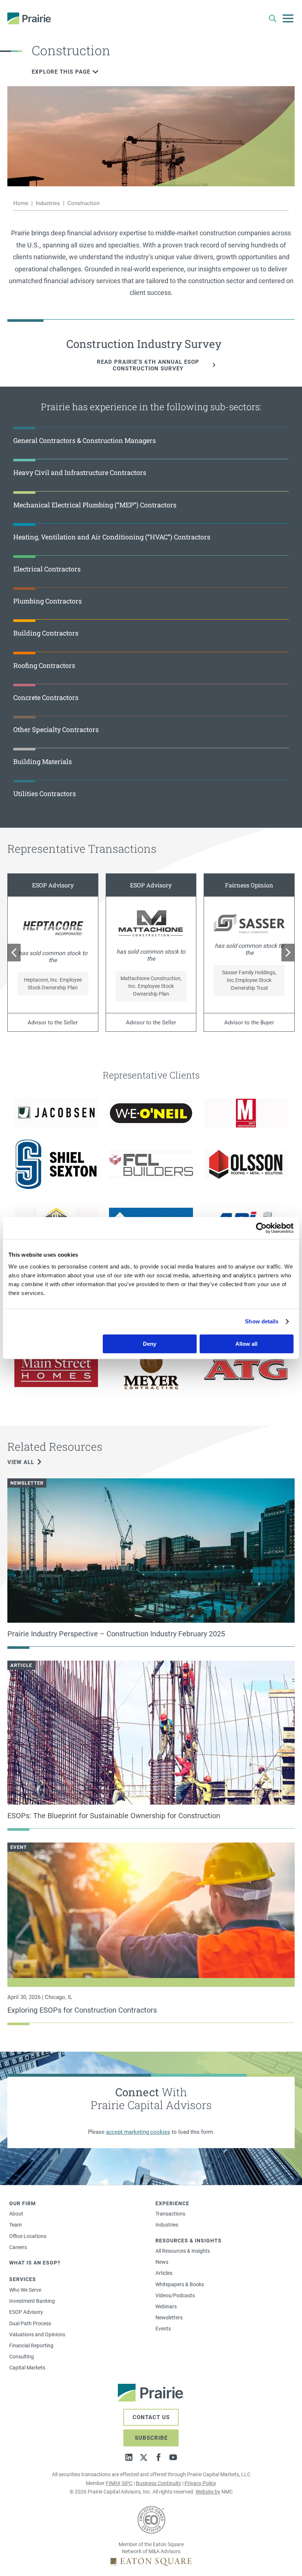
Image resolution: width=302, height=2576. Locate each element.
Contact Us (151, 2417)
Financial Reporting (31, 2346)
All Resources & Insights (183, 2251)
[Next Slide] (288, 953)
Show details (262, 1321)
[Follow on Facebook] (158, 2457)
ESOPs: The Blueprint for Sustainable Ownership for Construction (114, 1816)
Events (163, 2329)
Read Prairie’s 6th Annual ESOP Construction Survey (148, 365)
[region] (151, 953)
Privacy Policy (200, 2483)
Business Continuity (159, 2483)
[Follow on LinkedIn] (129, 2457)
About (16, 2214)
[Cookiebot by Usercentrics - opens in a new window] (261, 1228)
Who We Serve (25, 2290)
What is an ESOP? (35, 2263)
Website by (208, 2492)
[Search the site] (273, 18)
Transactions (170, 2214)
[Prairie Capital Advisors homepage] (29, 18)
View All (21, 1462)
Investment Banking (32, 2301)
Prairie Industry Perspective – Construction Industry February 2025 (116, 1634)
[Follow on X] (144, 2457)
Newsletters (169, 2318)
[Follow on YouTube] (173, 2457)
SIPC (127, 2483)
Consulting (22, 2357)
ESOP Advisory (26, 2312)
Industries (48, 203)
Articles (164, 2273)
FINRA (113, 2483)
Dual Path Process (30, 2323)
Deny (150, 1344)
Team (15, 2225)
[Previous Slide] (14, 953)
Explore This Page (61, 72)
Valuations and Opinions (37, 2334)
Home (21, 203)
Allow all (246, 1344)
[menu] (288, 18)
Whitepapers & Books (180, 2284)
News (162, 2262)
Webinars (166, 2306)
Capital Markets (27, 2368)
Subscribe (151, 2438)
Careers (18, 2247)
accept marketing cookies (138, 2132)
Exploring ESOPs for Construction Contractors (82, 2010)
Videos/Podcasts (175, 2295)
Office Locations (28, 2236)
